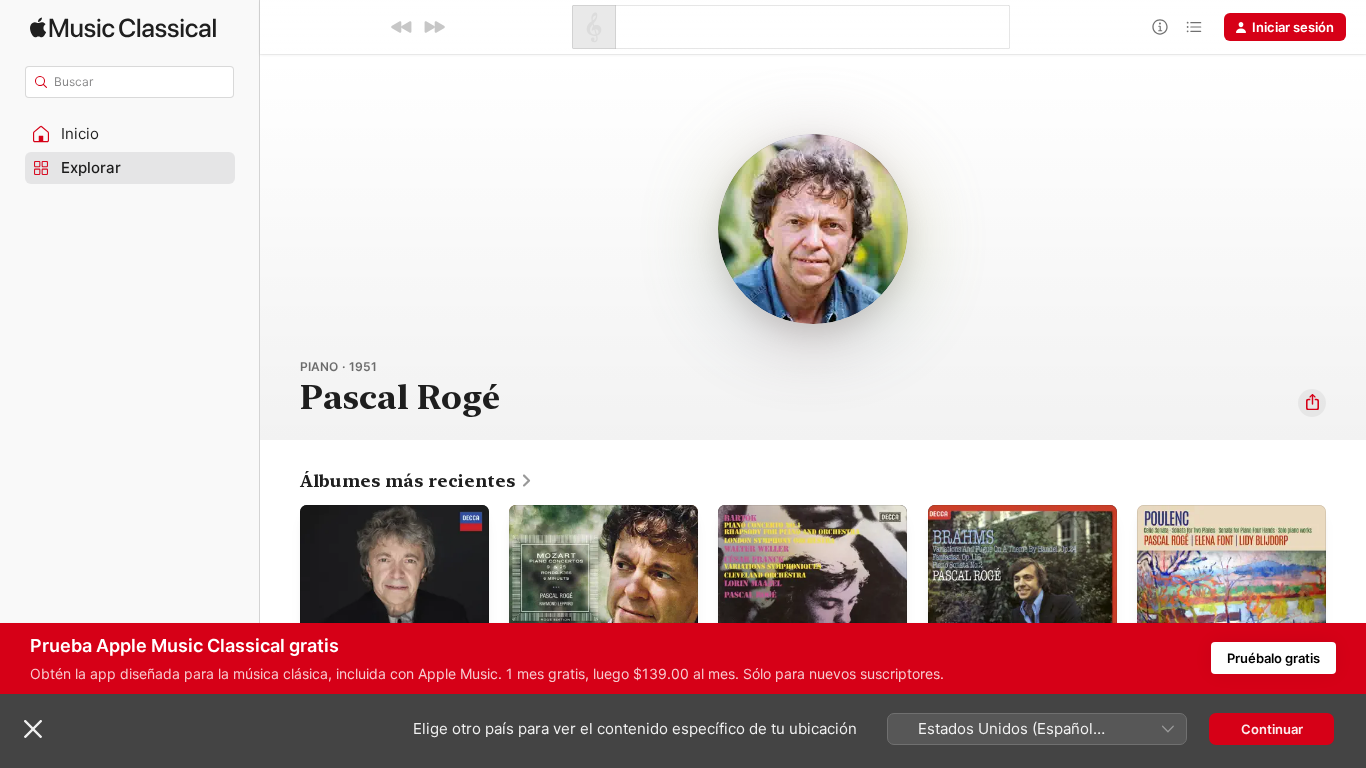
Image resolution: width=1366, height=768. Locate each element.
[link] (416, 481)
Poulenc (1162, 513)
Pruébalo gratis (1273, 658)
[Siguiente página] (1346, 600)
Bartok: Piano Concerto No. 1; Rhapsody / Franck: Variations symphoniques (810, 529)
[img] (123, 27)
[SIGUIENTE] (434, 27)
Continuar (1272, 729)
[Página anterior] (280, 600)
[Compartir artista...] (1312, 403)
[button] (130, 134)
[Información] (1160, 27)
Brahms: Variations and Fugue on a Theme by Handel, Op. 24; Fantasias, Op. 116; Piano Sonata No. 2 (1021, 537)
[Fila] (1194, 27)
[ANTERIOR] (402, 27)
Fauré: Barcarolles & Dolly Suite (379, 521)
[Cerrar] (33, 729)
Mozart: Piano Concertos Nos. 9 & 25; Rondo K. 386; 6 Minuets (603, 529)
